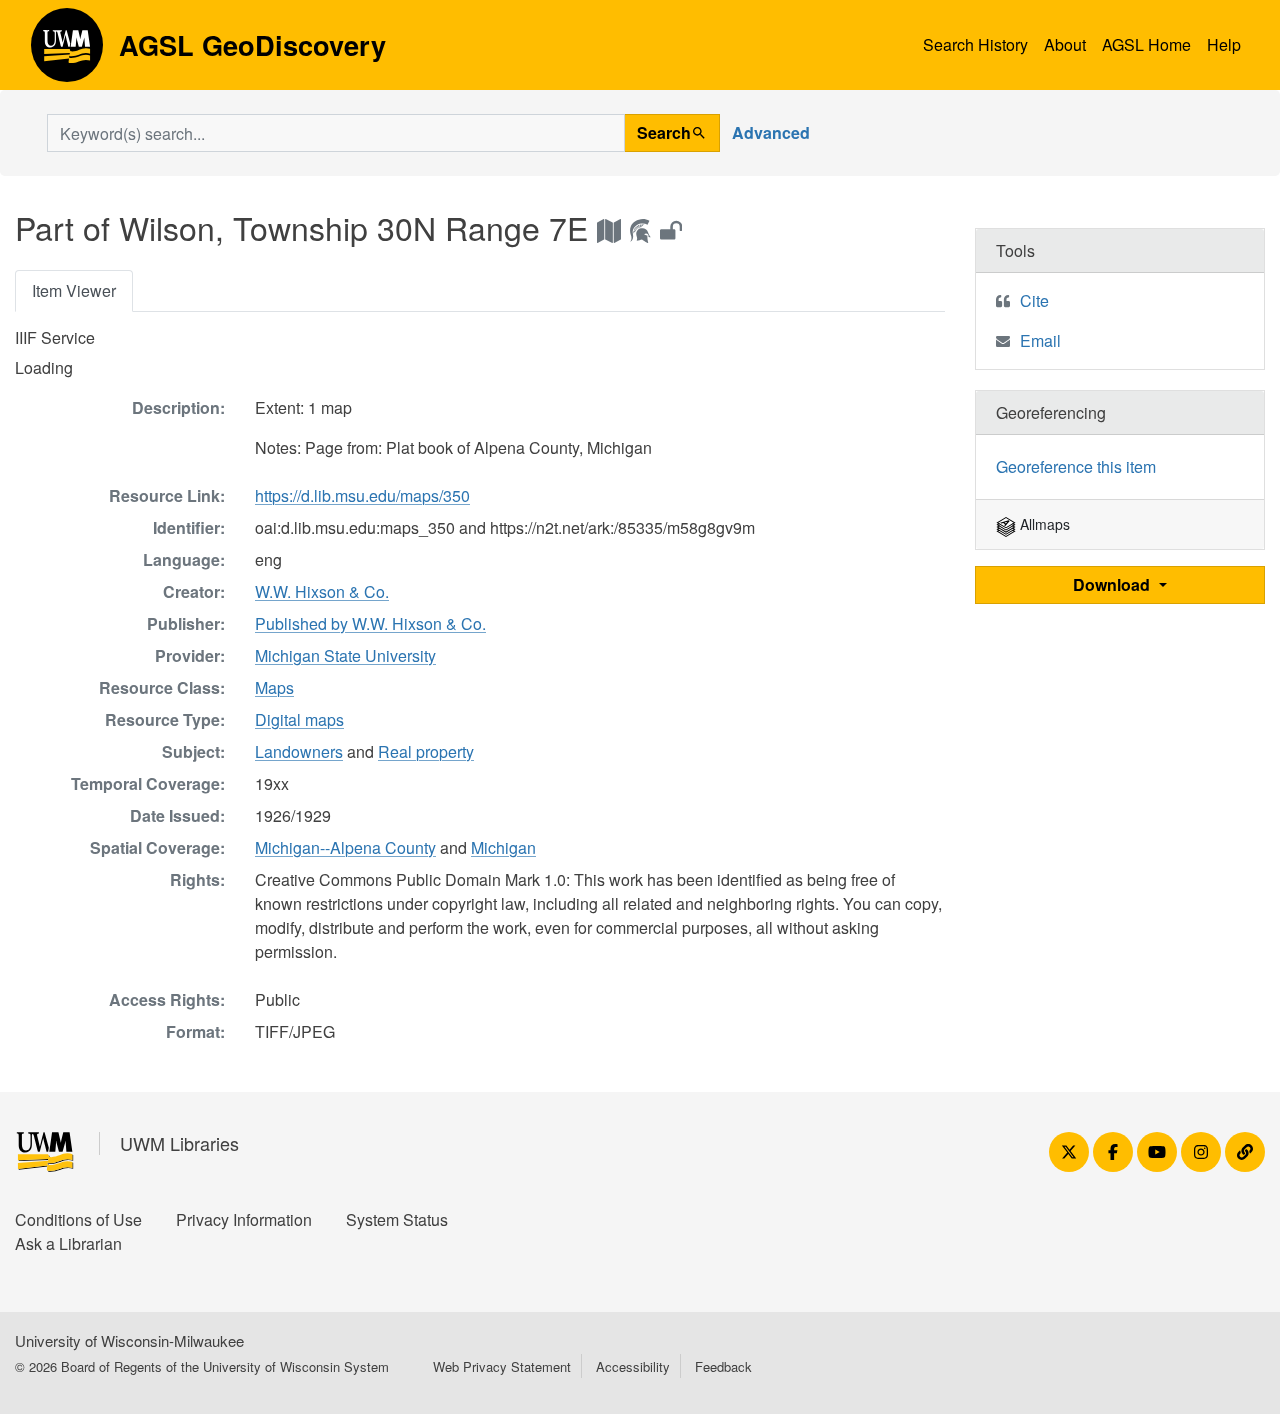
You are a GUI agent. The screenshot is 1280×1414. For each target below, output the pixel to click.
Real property (426, 751)
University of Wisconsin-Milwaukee (129, 1340)
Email (1040, 340)
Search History (975, 44)
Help (1224, 44)
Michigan (503, 847)
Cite (1034, 300)
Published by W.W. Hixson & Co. (370, 623)
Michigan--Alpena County (345, 847)
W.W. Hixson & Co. (322, 591)
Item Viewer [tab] (74, 290)
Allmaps (1043, 524)
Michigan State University (345, 655)
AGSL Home (1146, 44)
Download (1113, 584)
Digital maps (299, 719)
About (1065, 44)
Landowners (299, 751)
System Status (397, 1219)
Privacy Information (244, 1219)
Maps (274, 687)
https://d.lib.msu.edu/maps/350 (362, 495)
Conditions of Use (78, 1219)
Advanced (771, 132)
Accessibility (633, 1366)
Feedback (723, 1366)
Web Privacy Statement (502, 1366)
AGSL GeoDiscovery (67, 52)
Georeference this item (1076, 466)
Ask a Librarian (68, 1243)
